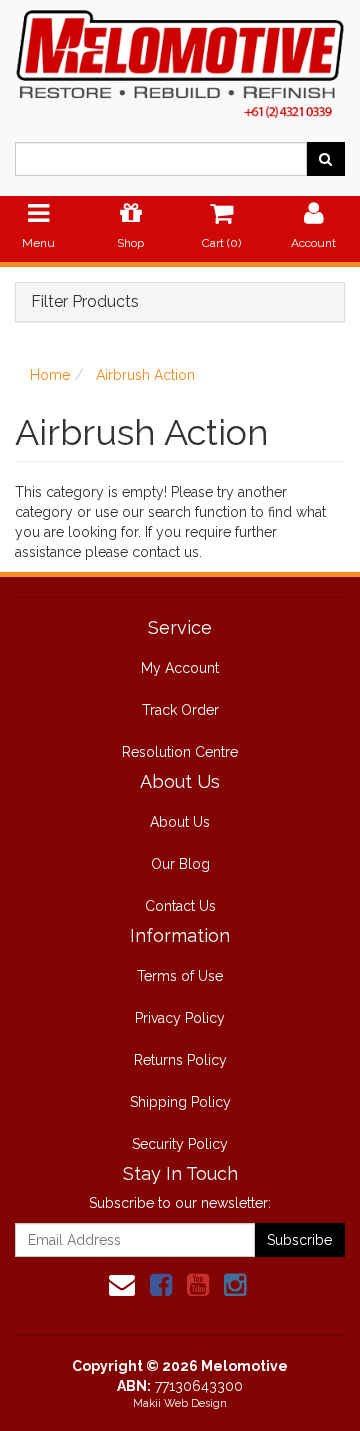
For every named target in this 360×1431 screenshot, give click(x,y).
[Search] (325, 159)
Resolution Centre (180, 752)
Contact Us (180, 906)
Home (50, 375)
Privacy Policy (180, 1018)
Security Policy (180, 1144)
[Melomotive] (180, 60)
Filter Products (85, 302)
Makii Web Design (180, 1403)
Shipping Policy (180, 1102)
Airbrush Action (145, 375)
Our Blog (180, 864)
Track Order (180, 710)
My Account (180, 668)
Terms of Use (180, 976)
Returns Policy (180, 1060)
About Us (180, 822)
